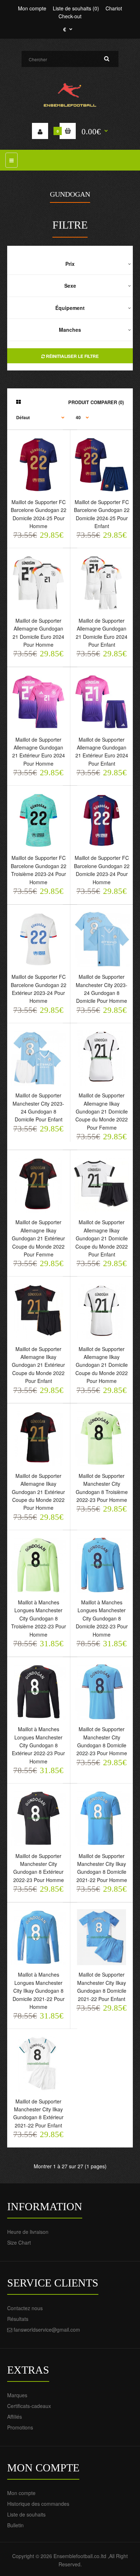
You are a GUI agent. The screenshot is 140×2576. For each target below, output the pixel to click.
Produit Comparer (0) (96, 402)
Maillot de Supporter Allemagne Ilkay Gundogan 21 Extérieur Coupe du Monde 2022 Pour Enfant (38, 1365)
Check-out (70, 16)
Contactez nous (25, 2308)
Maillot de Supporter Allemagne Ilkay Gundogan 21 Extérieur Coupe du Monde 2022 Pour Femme (38, 1238)
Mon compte (32, 8)
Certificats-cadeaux (29, 2406)
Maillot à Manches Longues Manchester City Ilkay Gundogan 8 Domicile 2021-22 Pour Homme (39, 1991)
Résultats (18, 2319)
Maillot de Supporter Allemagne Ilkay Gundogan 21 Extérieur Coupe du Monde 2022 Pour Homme (38, 1492)
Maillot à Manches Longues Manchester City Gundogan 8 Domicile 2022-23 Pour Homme (102, 1618)
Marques (17, 2395)
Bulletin (15, 2525)
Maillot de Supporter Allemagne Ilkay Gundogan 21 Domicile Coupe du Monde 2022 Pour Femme (102, 1111)
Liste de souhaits (26, 2514)
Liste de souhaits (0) (76, 8)
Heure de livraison (28, 2232)
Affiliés (15, 2417)
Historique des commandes (38, 2504)
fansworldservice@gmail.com (47, 2330)
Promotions (20, 2427)
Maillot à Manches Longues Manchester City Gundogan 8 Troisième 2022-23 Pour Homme (39, 1618)
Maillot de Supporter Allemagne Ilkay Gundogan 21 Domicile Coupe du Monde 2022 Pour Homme (102, 1365)
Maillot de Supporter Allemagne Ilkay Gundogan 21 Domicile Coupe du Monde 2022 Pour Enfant (102, 1238)
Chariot (114, 8)
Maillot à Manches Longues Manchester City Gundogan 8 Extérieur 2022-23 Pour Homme (38, 1745)
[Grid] (18, 402)
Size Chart (19, 2242)
